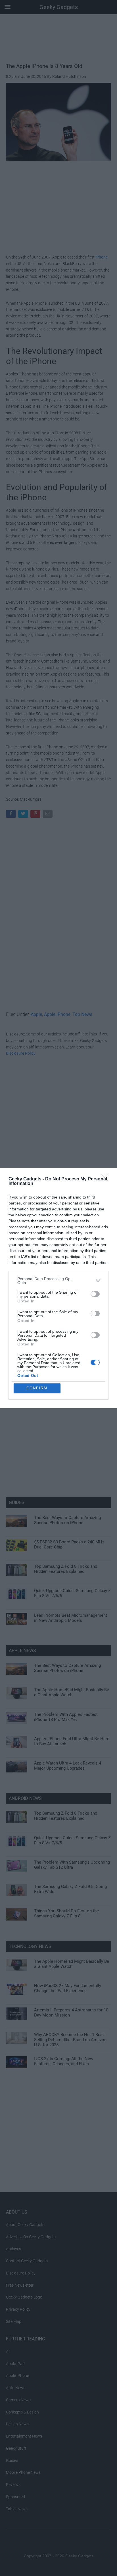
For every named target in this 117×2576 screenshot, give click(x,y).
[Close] (106, 1179)
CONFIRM (37, 1388)
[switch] (95, 1294)
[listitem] (58, 1281)
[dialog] (58, 1288)
